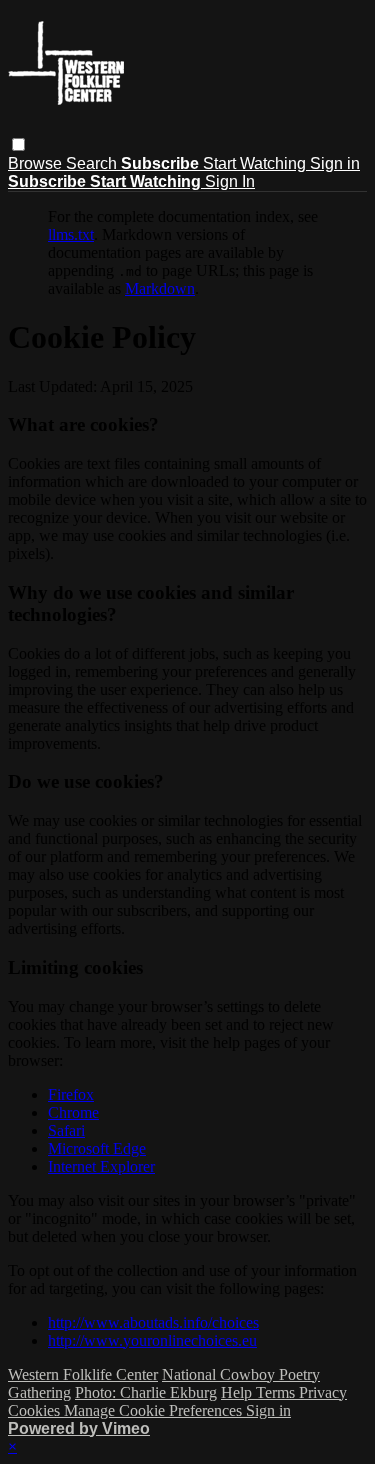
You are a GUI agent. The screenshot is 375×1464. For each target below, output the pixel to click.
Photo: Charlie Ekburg (146, 1392)
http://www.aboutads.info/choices (153, 1322)
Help (238, 1392)
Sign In (230, 181)
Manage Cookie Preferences (155, 1410)
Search (93, 163)
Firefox (71, 1094)
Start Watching (256, 163)
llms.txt (71, 234)
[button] (18, 144)
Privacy (323, 1392)
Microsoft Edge (97, 1148)
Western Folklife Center (83, 1374)
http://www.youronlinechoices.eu (152, 1340)
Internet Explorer (101, 1166)
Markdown (160, 288)
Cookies (36, 1410)
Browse (37, 163)
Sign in (335, 163)
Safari (66, 1130)
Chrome (73, 1112)
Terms (277, 1392)
